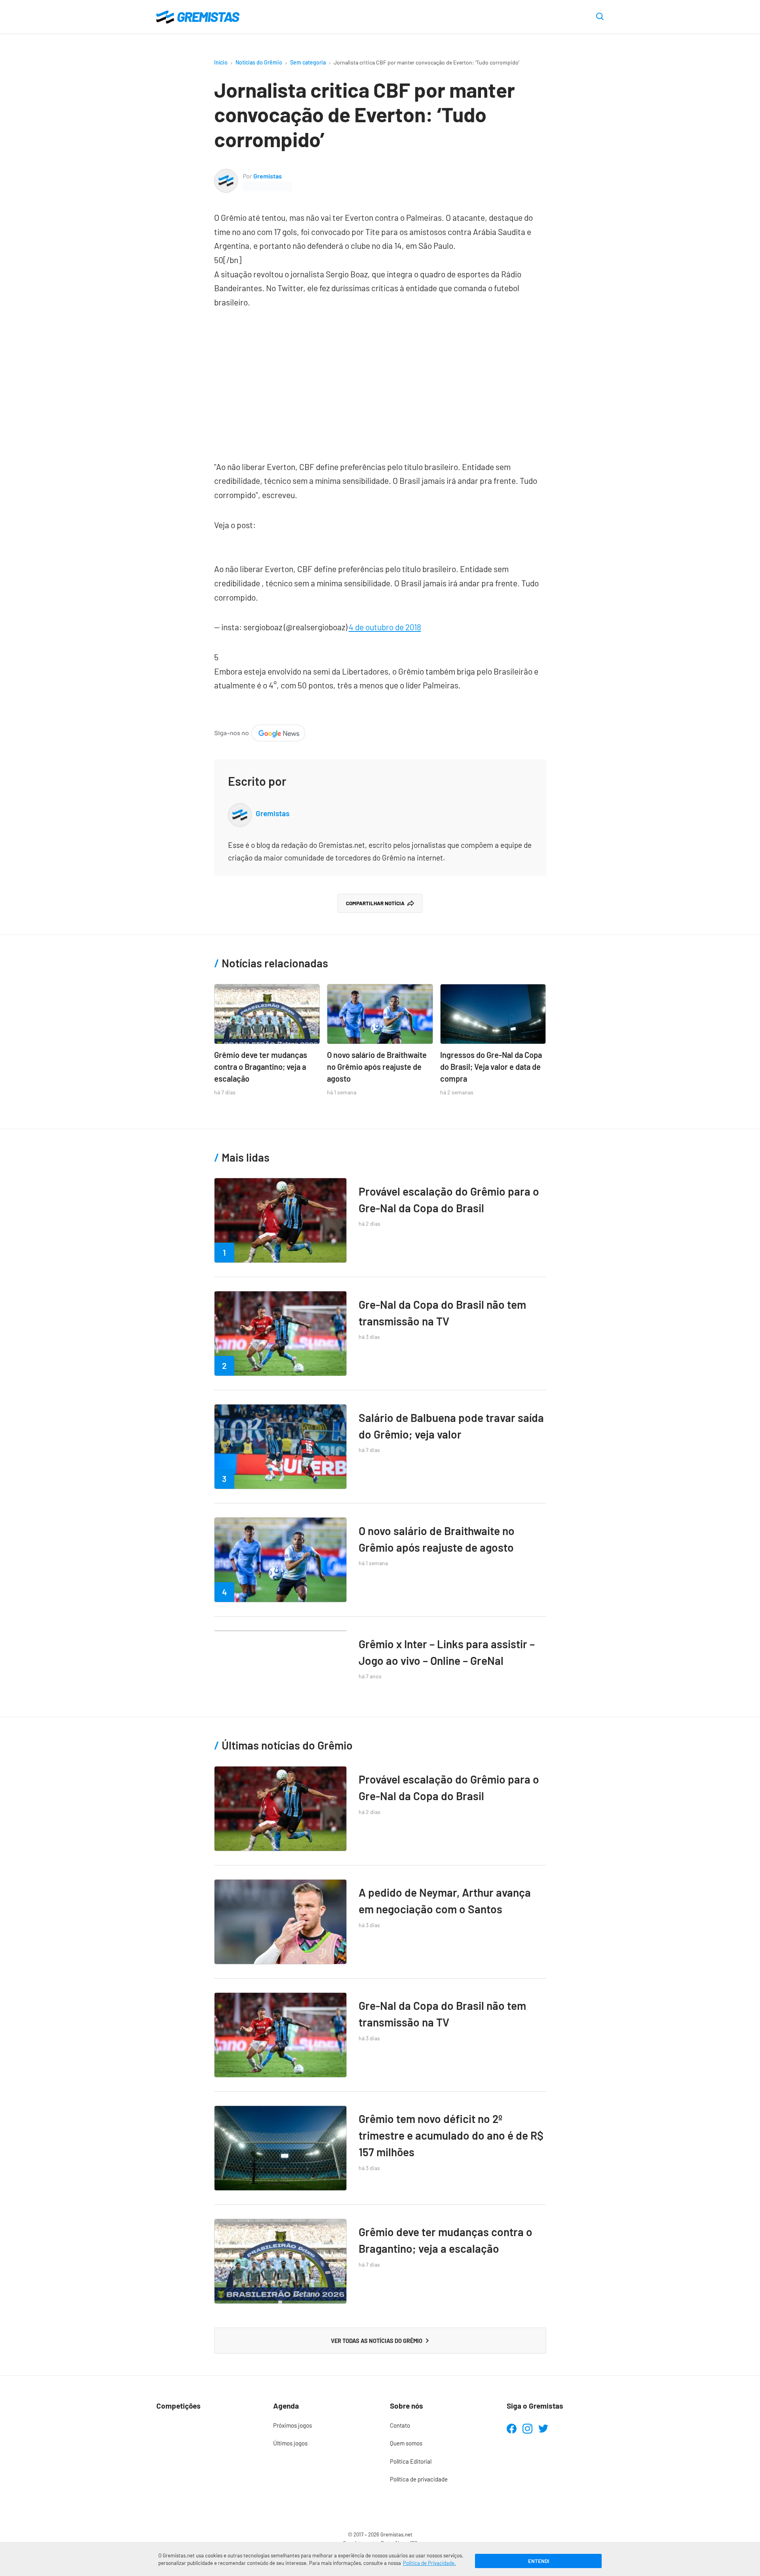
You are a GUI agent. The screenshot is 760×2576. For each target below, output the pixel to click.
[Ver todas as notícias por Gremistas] (226, 175)
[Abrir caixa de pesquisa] (600, 17)
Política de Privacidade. (429, 2563)
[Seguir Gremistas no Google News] (260, 731)
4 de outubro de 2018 (385, 627)
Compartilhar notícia (375, 903)
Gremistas (268, 176)
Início (221, 62)
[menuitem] (322, 2426)
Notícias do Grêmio (259, 62)
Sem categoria (308, 62)
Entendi (539, 2561)
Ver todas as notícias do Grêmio (377, 2341)
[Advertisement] (380, 381)
